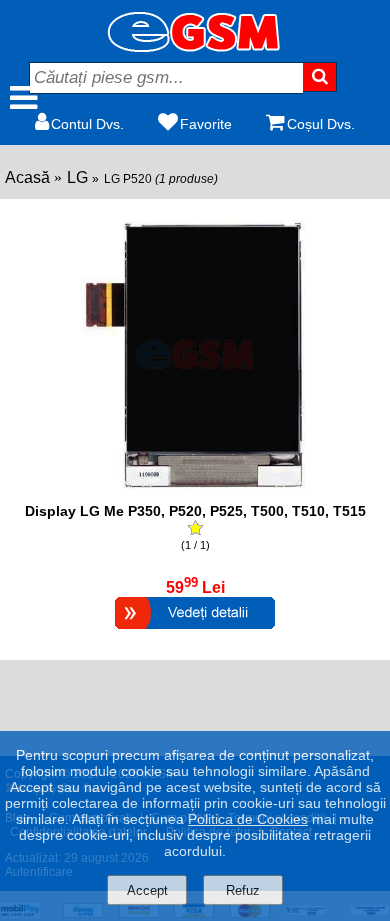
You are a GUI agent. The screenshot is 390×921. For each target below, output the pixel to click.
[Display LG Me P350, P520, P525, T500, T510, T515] (195, 631)
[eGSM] (195, 46)
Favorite (206, 124)
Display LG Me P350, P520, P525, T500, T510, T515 (195, 511)
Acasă (27, 177)
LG (77, 177)
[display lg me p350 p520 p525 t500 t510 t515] (195, 492)
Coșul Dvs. (321, 124)
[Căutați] (319, 77)
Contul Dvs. (87, 124)
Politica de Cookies (248, 819)
